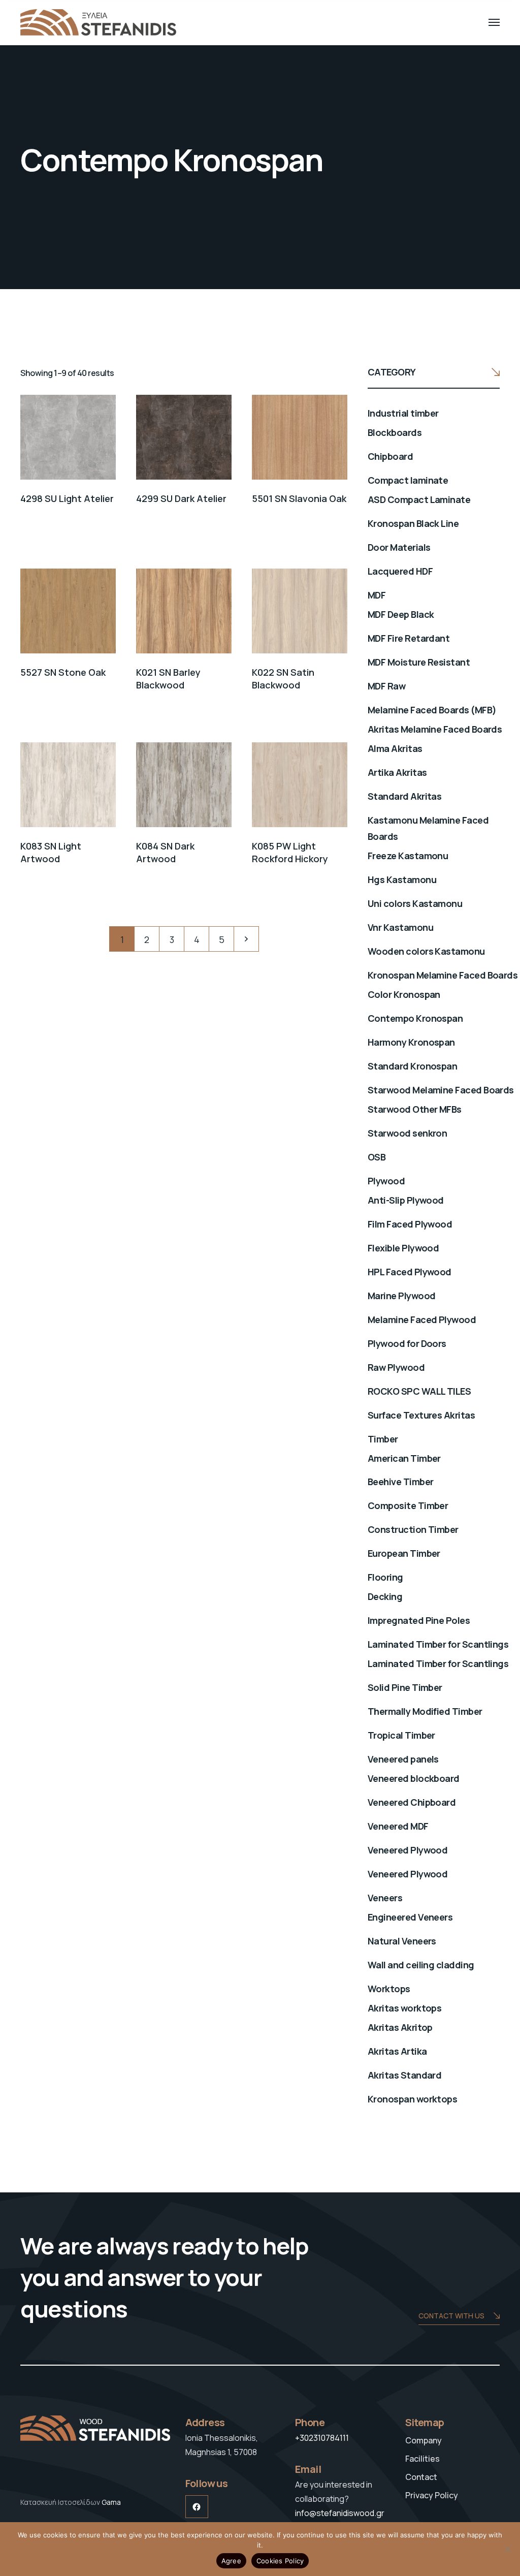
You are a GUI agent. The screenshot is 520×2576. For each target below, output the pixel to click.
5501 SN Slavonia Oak (299, 498)
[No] (507, 2549)
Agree (231, 2561)
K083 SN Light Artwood (51, 852)
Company (424, 2440)
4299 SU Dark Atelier (181, 498)
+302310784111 (322, 2438)
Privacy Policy (432, 2495)
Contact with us (451, 2316)
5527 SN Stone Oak (63, 672)
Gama (111, 2502)
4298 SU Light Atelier (67, 498)
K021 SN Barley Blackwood (168, 679)
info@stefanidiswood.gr (340, 2513)
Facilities (422, 2459)
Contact (421, 2477)
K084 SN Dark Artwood (165, 852)
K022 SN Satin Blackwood (283, 679)
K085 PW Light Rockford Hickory (290, 852)
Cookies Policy (280, 2561)
